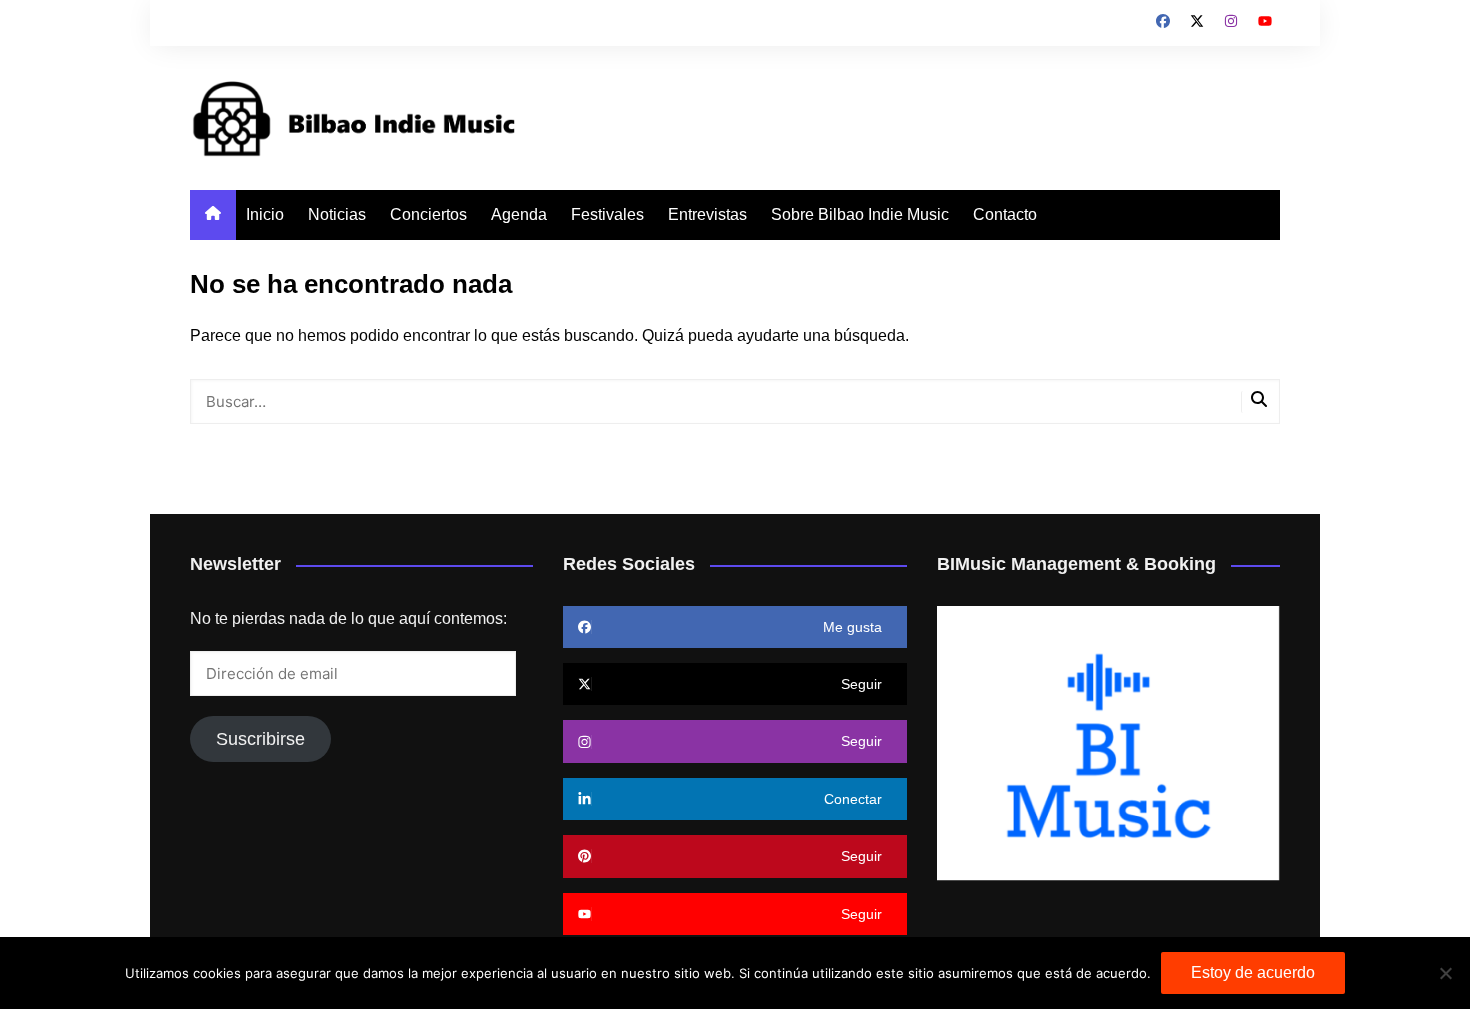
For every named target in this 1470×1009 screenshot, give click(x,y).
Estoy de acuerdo (1253, 972)
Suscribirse (260, 739)
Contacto (1005, 214)
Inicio (265, 214)
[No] (1445, 973)
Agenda (519, 214)
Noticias (337, 214)
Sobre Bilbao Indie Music (860, 214)
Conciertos (428, 214)
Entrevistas (707, 214)
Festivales (607, 214)
